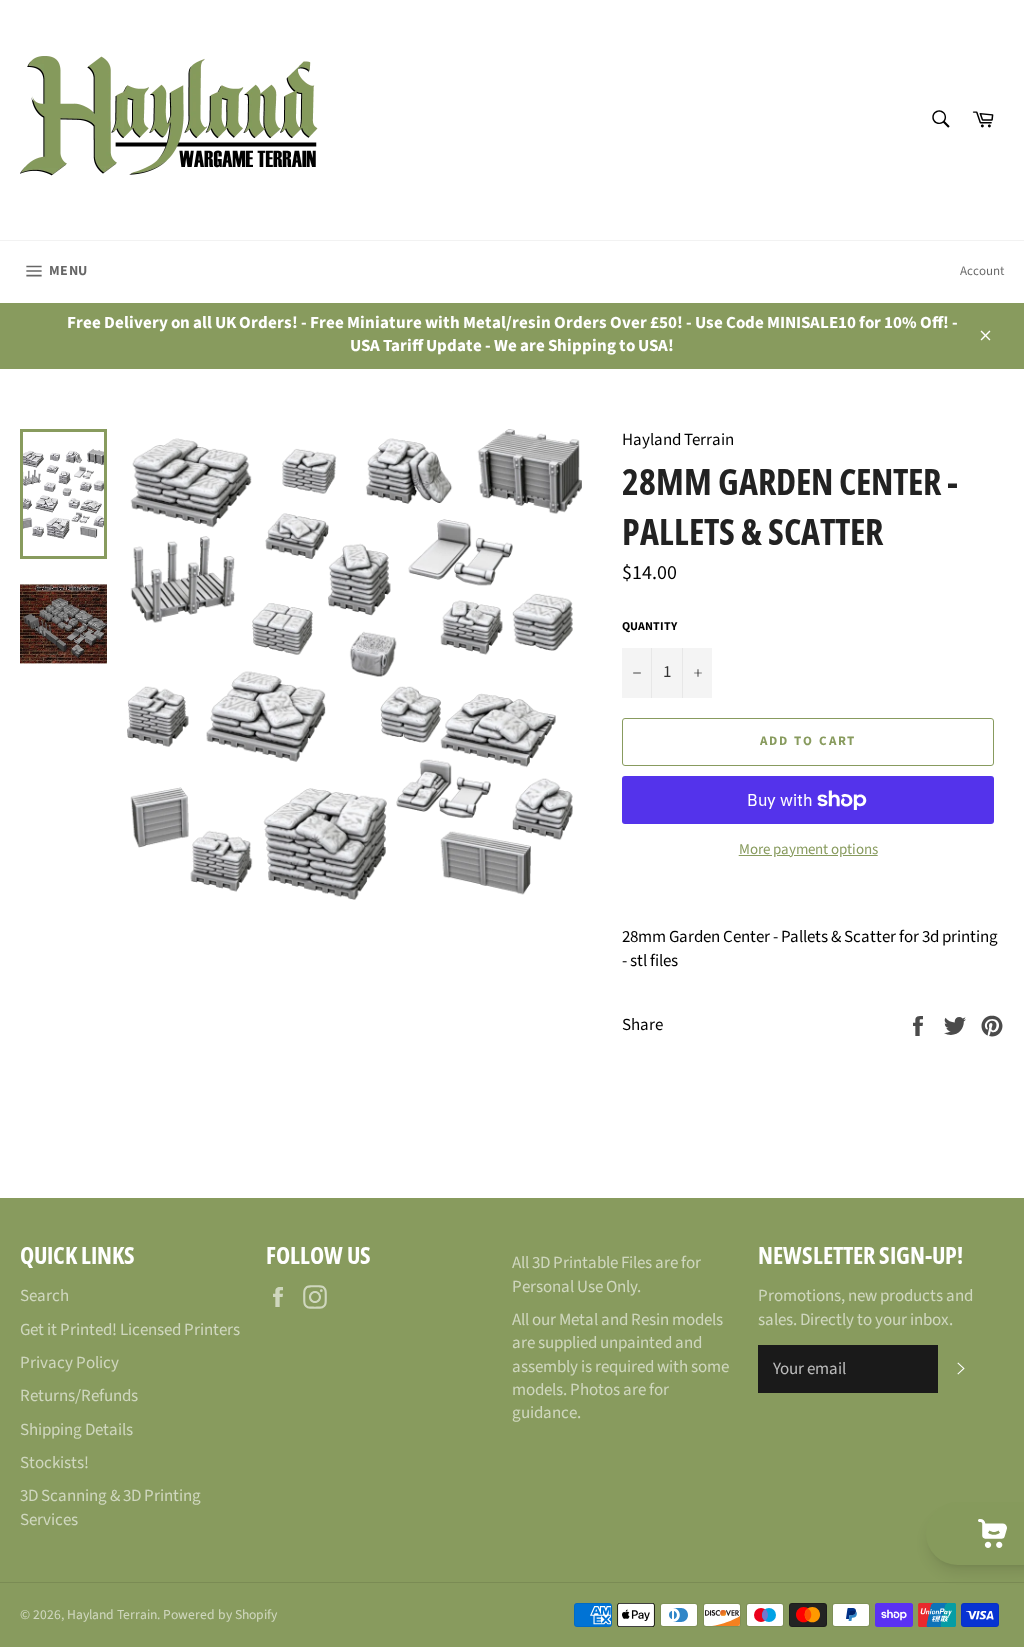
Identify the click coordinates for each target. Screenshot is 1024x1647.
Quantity (649, 627)
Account (982, 271)
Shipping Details (76, 1430)
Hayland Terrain (112, 1614)
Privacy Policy (69, 1363)
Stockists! (54, 1463)
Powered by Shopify (220, 1614)
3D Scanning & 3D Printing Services (110, 1507)
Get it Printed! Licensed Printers (130, 1330)
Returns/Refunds (79, 1396)
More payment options (808, 850)
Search (44, 1296)
